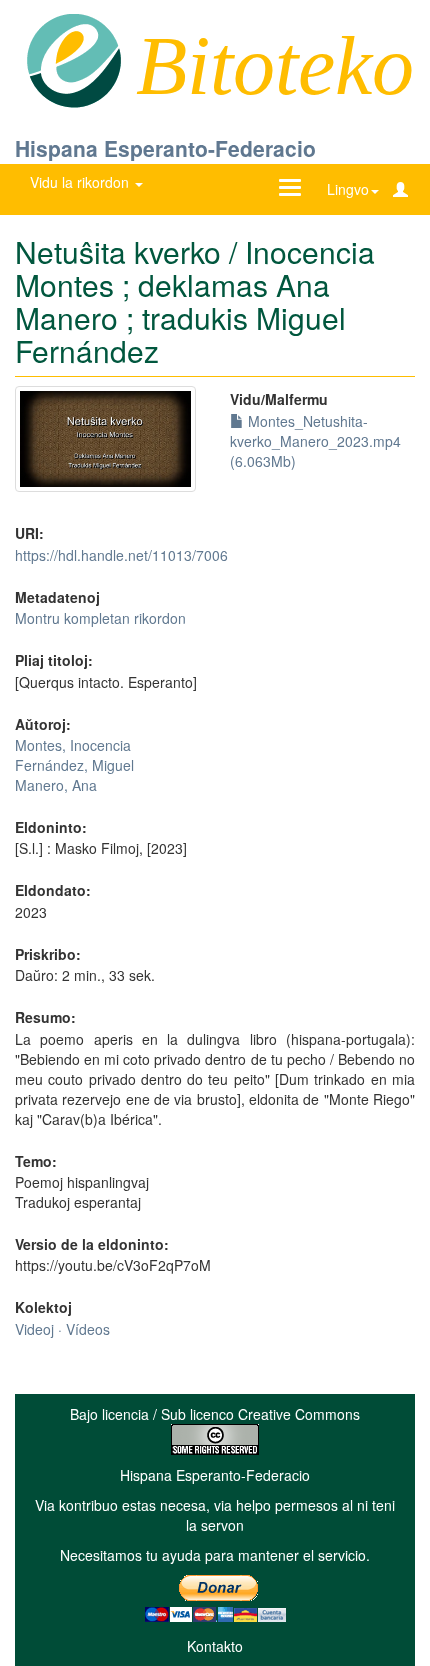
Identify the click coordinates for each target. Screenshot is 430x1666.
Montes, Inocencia (73, 745)
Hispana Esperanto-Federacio (165, 148)
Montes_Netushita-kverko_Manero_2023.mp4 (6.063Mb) (315, 441)
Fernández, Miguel (74, 765)
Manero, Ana (56, 785)
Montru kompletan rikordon (100, 618)
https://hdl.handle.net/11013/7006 (121, 555)
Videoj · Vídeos (62, 1329)
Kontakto (215, 1646)
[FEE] (73, 59)
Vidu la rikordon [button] (81, 182)
